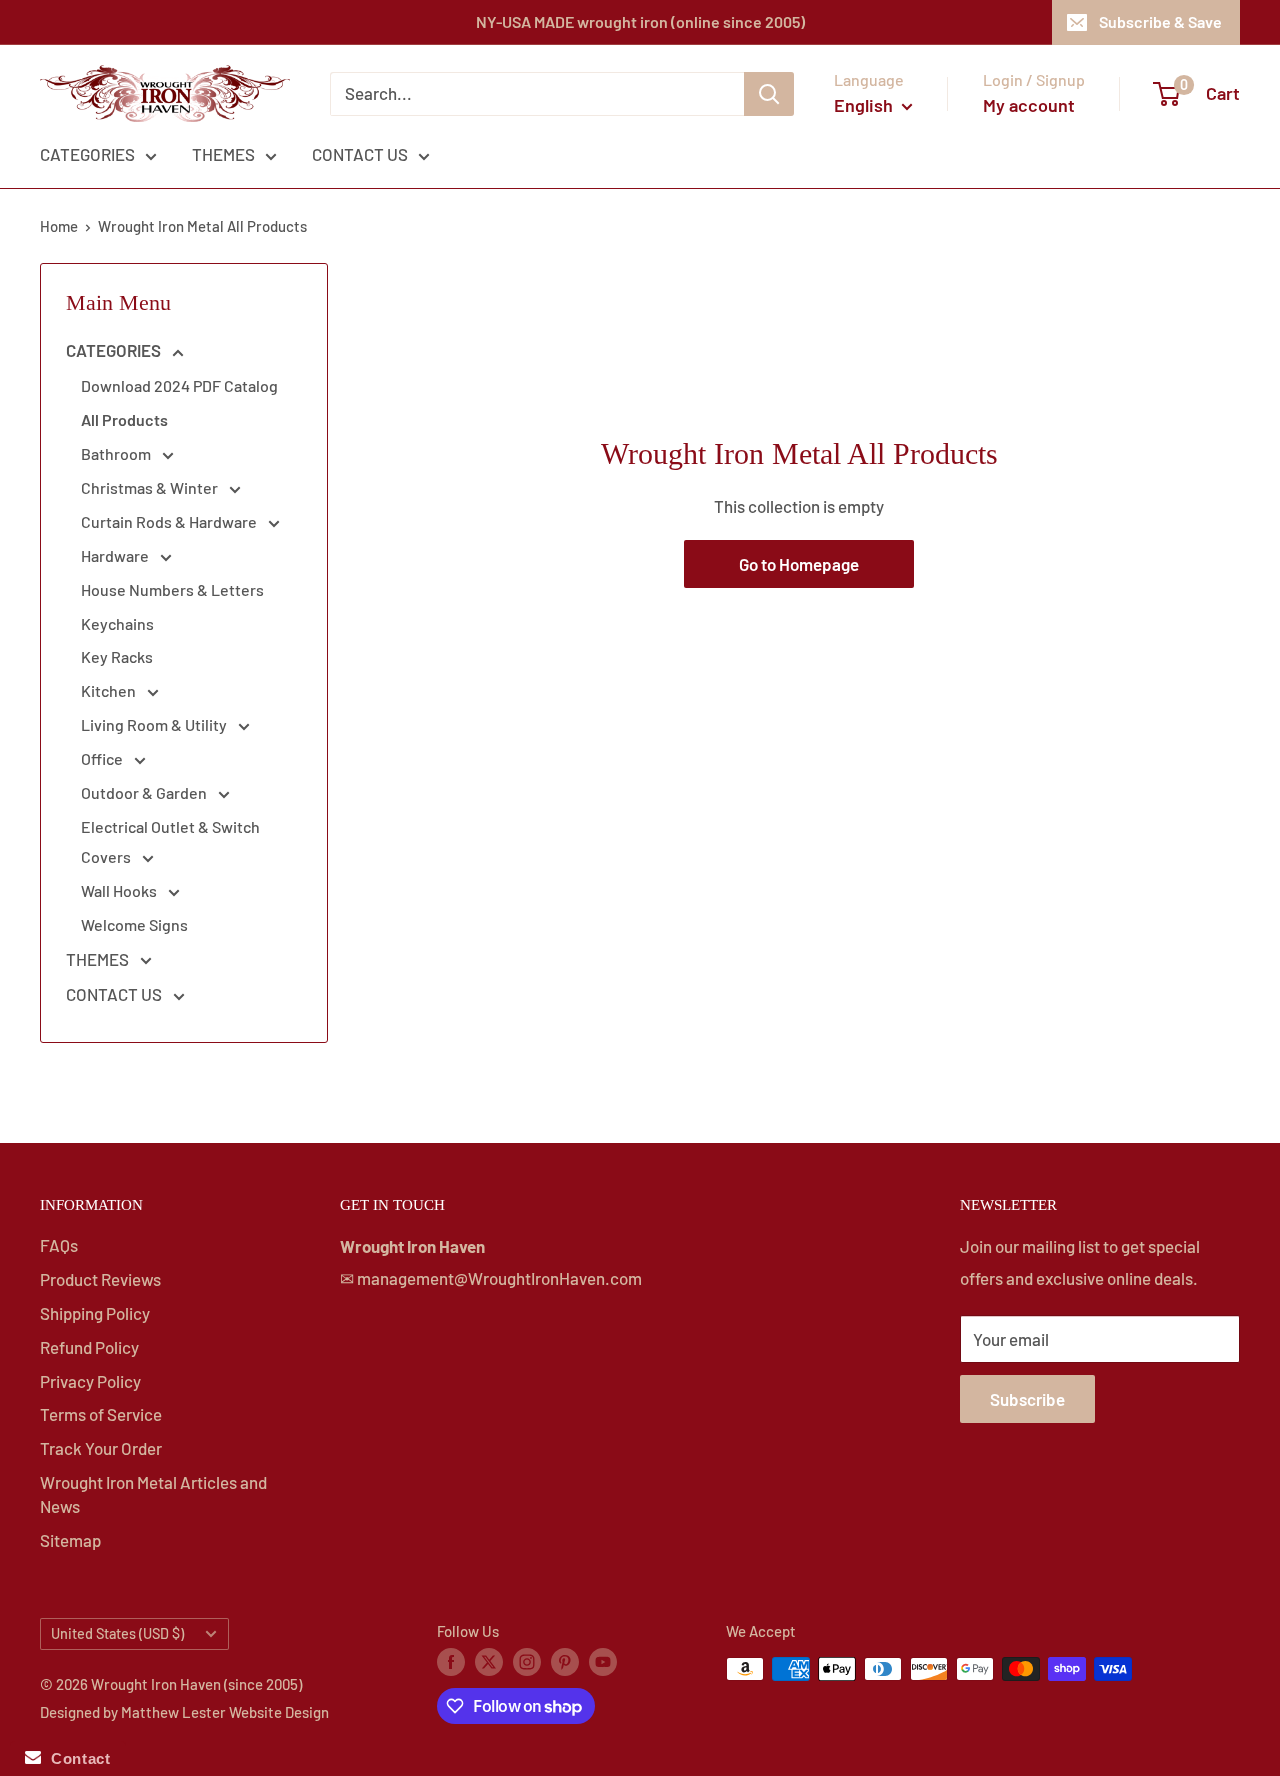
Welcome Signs (134, 924)
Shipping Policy (95, 1313)
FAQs (59, 1245)
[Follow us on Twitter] (489, 1660)
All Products (124, 419)
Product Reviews (100, 1279)
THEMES (223, 154)
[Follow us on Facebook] (451, 1660)
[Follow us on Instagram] (527, 1660)
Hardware (116, 555)
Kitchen (110, 690)
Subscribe (1027, 1399)
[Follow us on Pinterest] (565, 1660)
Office (103, 758)
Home (59, 226)
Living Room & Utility (155, 724)
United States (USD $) (117, 1633)
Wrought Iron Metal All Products (202, 226)
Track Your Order (101, 1448)
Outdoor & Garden (145, 792)
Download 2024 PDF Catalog (179, 385)
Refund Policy (89, 1347)
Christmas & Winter (151, 487)
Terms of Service (101, 1414)
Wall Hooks (120, 890)
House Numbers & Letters (172, 589)
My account (1029, 105)
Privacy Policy (90, 1381)
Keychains (117, 623)
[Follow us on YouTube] (603, 1660)
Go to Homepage (799, 564)
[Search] (769, 94)
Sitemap (70, 1540)
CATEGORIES (87, 154)
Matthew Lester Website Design (225, 1712)
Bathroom (117, 453)
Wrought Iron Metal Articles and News (153, 1494)
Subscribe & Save (1160, 21)
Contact (75, 1758)
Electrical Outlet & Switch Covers (170, 841)
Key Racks (117, 656)
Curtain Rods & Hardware (170, 521)
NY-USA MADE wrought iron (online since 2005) (640, 21)
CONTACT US (360, 154)
